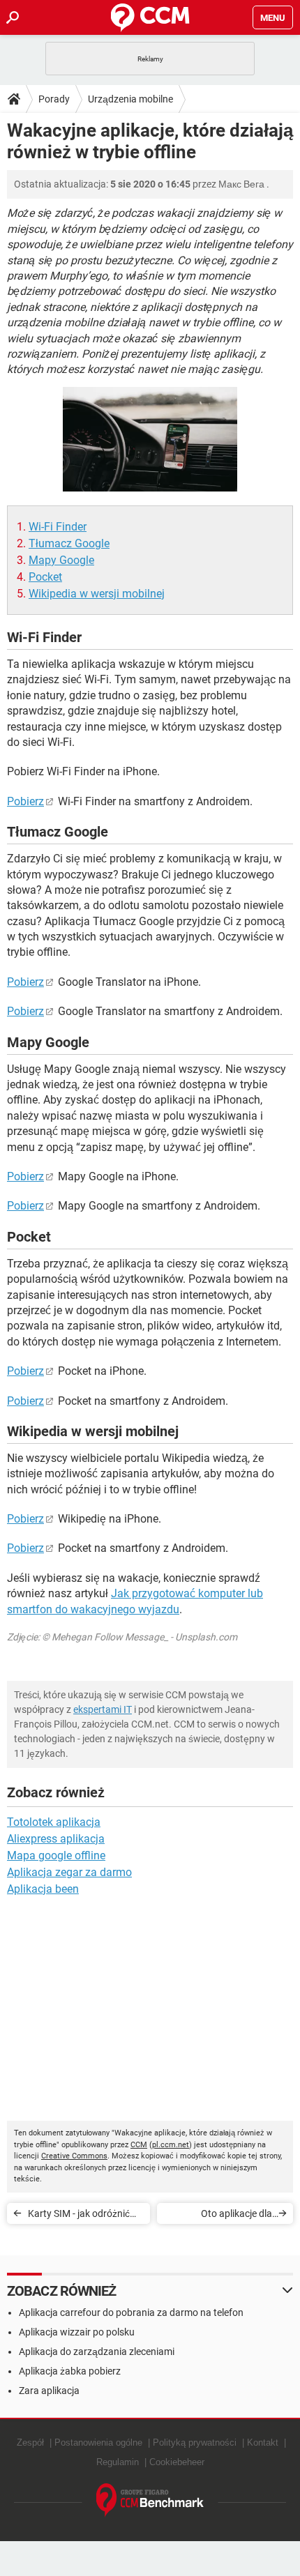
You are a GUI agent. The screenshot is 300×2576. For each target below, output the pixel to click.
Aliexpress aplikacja (56, 1839)
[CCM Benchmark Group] (150, 2500)
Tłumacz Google (69, 543)
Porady (54, 99)
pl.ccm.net (171, 2145)
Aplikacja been (43, 1889)
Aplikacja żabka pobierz (70, 2371)
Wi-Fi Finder (58, 527)
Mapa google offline (56, 1855)
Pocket (45, 577)
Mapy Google (61, 560)
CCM (139, 2145)
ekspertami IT (103, 1709)
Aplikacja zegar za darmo (69, 1872)
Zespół (30, 2442)
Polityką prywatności (195, 2442)
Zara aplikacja (49, 2391)
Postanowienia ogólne (98, 2442)
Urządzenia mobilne (130, 99)
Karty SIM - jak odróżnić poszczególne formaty (79, 2216)
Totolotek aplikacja (54, 1822)
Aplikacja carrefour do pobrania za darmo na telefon (131, 2312)
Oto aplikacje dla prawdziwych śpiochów (221, 2216)
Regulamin (118, 2462)
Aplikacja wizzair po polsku (77, 2332)
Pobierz (25, 801)
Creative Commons (74, 2156)
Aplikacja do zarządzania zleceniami (97, 2352)
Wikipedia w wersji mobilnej (97, 594)
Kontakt (263, 2442)
